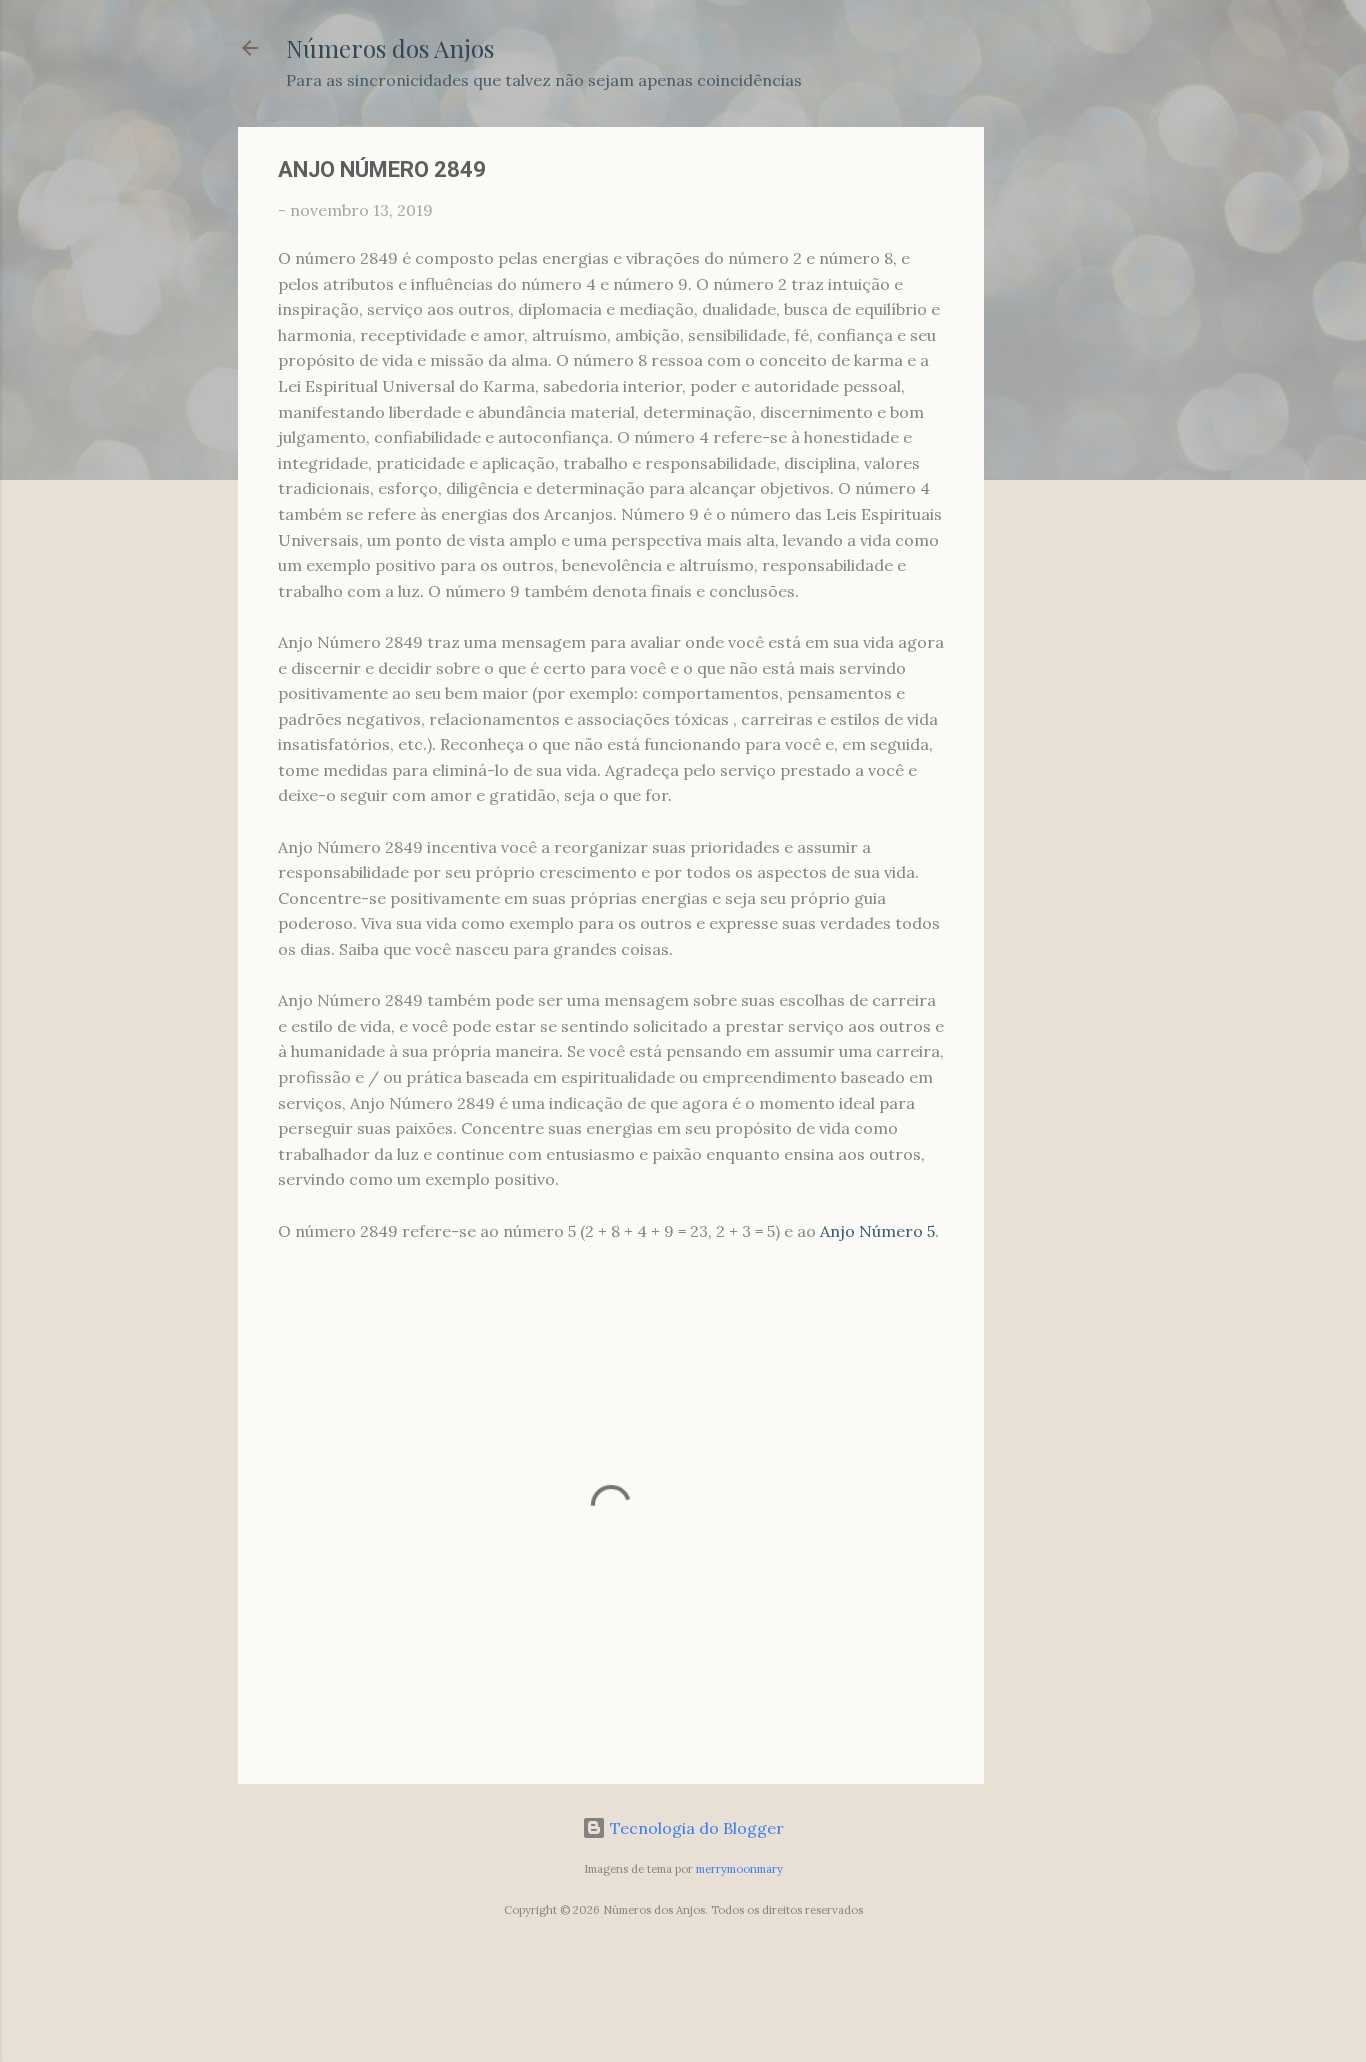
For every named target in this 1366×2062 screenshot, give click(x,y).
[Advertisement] (1064, 427)
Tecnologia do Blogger (695, 1828)
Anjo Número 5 (877, 1231)
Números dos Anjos (390, 48)
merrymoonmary (739, 1869)
